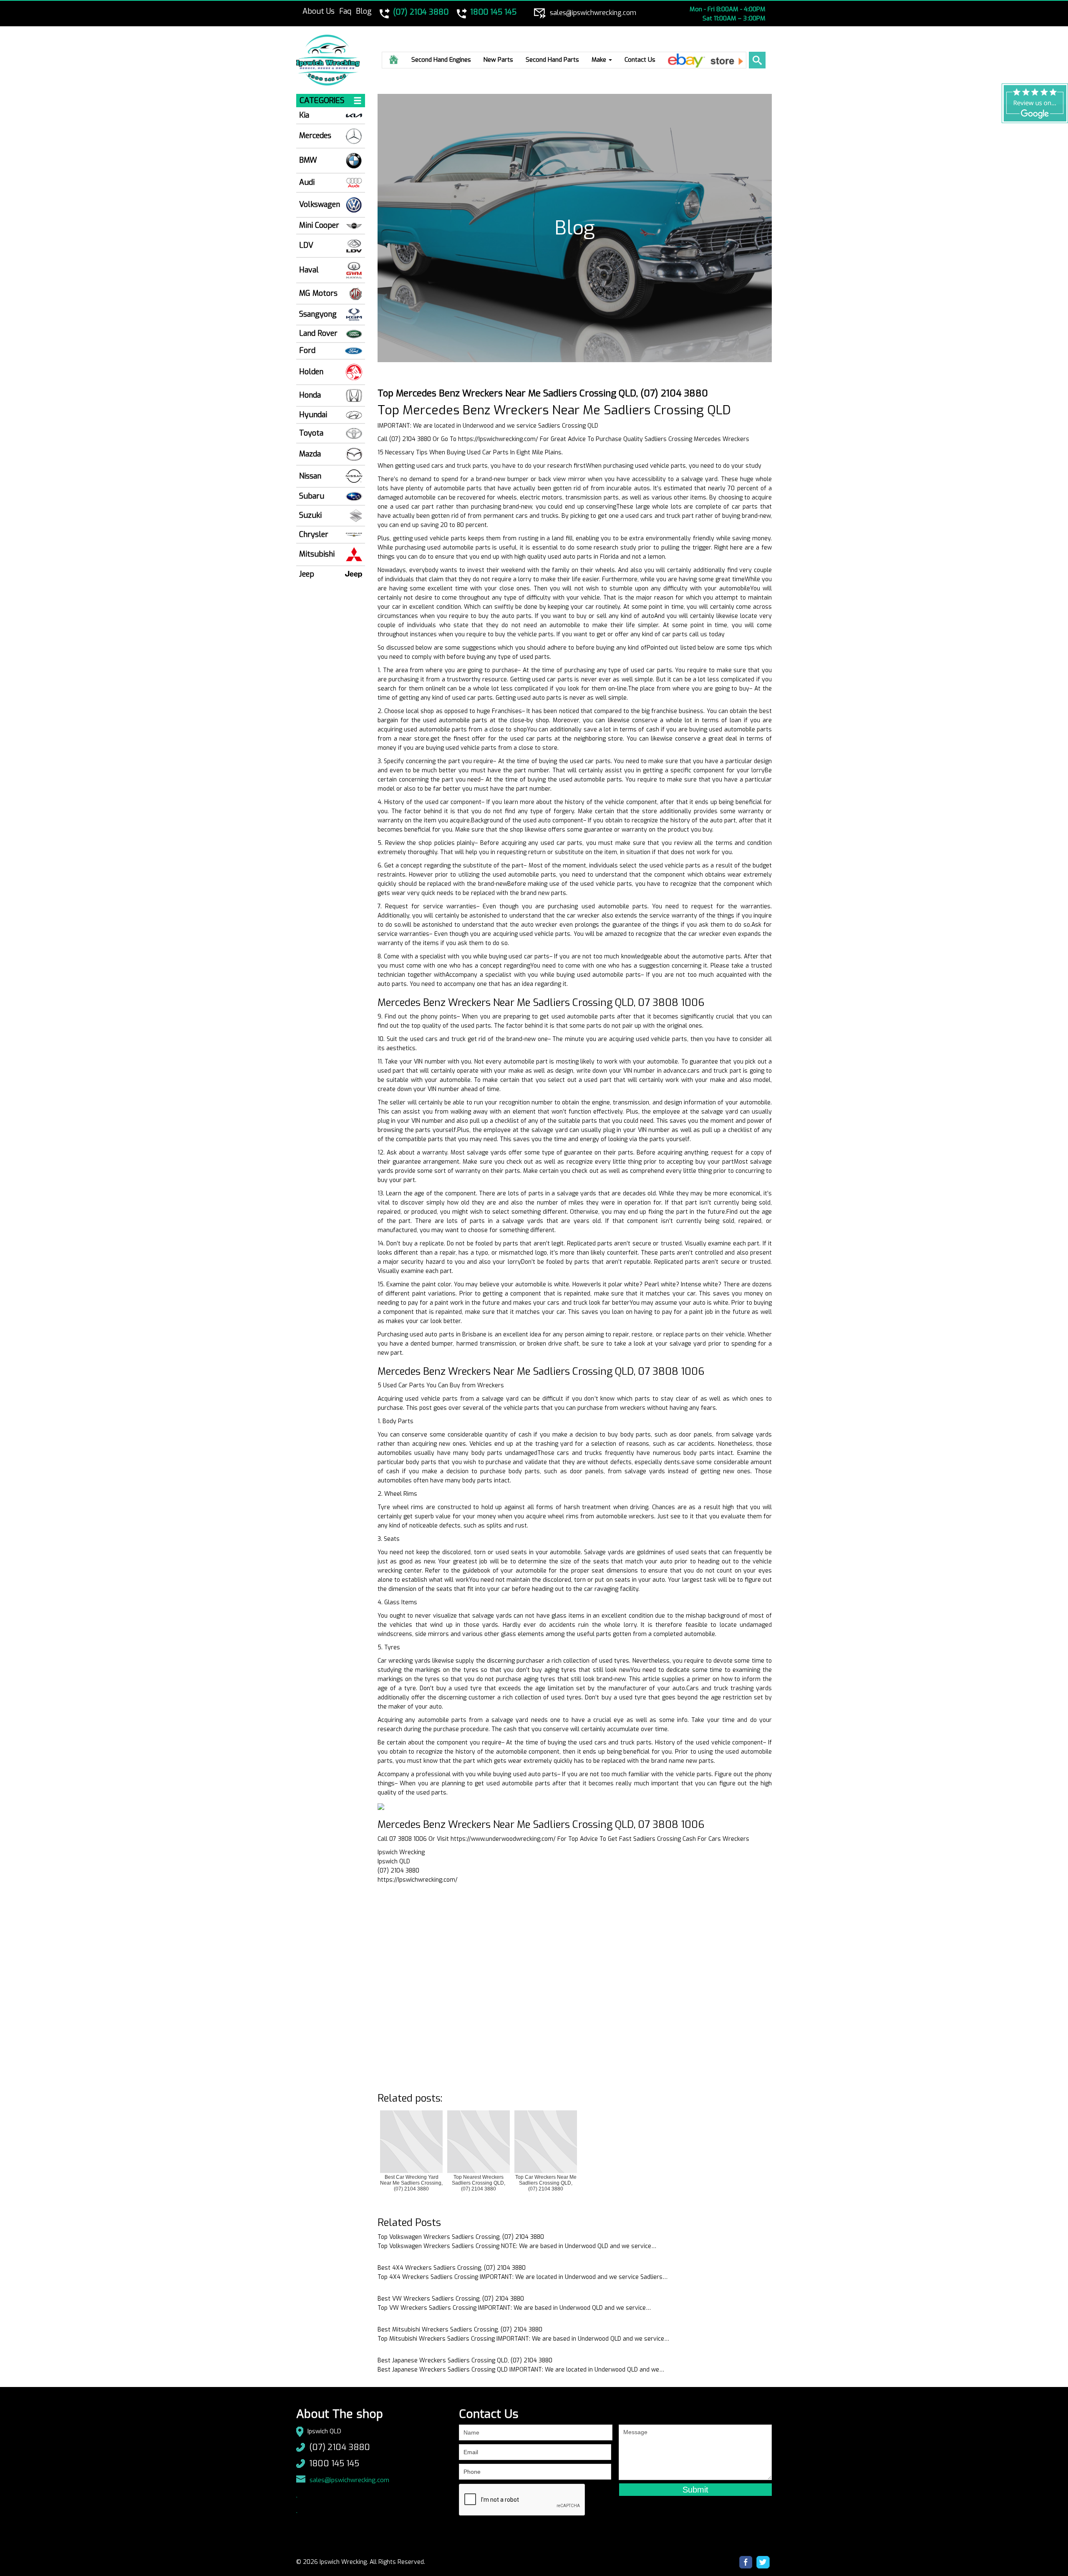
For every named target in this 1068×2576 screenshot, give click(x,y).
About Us (319, 11)
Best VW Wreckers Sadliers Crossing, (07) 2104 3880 (451, 2299)
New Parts (498, 60)
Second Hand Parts (552, 60)
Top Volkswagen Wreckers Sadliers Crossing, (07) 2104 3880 (461, 2237)
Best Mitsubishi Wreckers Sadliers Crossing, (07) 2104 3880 (460, 2330)
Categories (322, 101)
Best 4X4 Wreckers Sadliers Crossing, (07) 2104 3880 (452, 2268)
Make (600, 60)
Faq (345, 11)
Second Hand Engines (441, 60)
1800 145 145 (334, 2464)
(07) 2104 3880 (340, 2447)
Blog (364, 11)
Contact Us (640, 60)
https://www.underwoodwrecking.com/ (503, 1839)
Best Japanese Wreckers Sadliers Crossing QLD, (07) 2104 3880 (465, 2360)
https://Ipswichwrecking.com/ (498, 439)
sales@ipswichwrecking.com (349, 2480)
